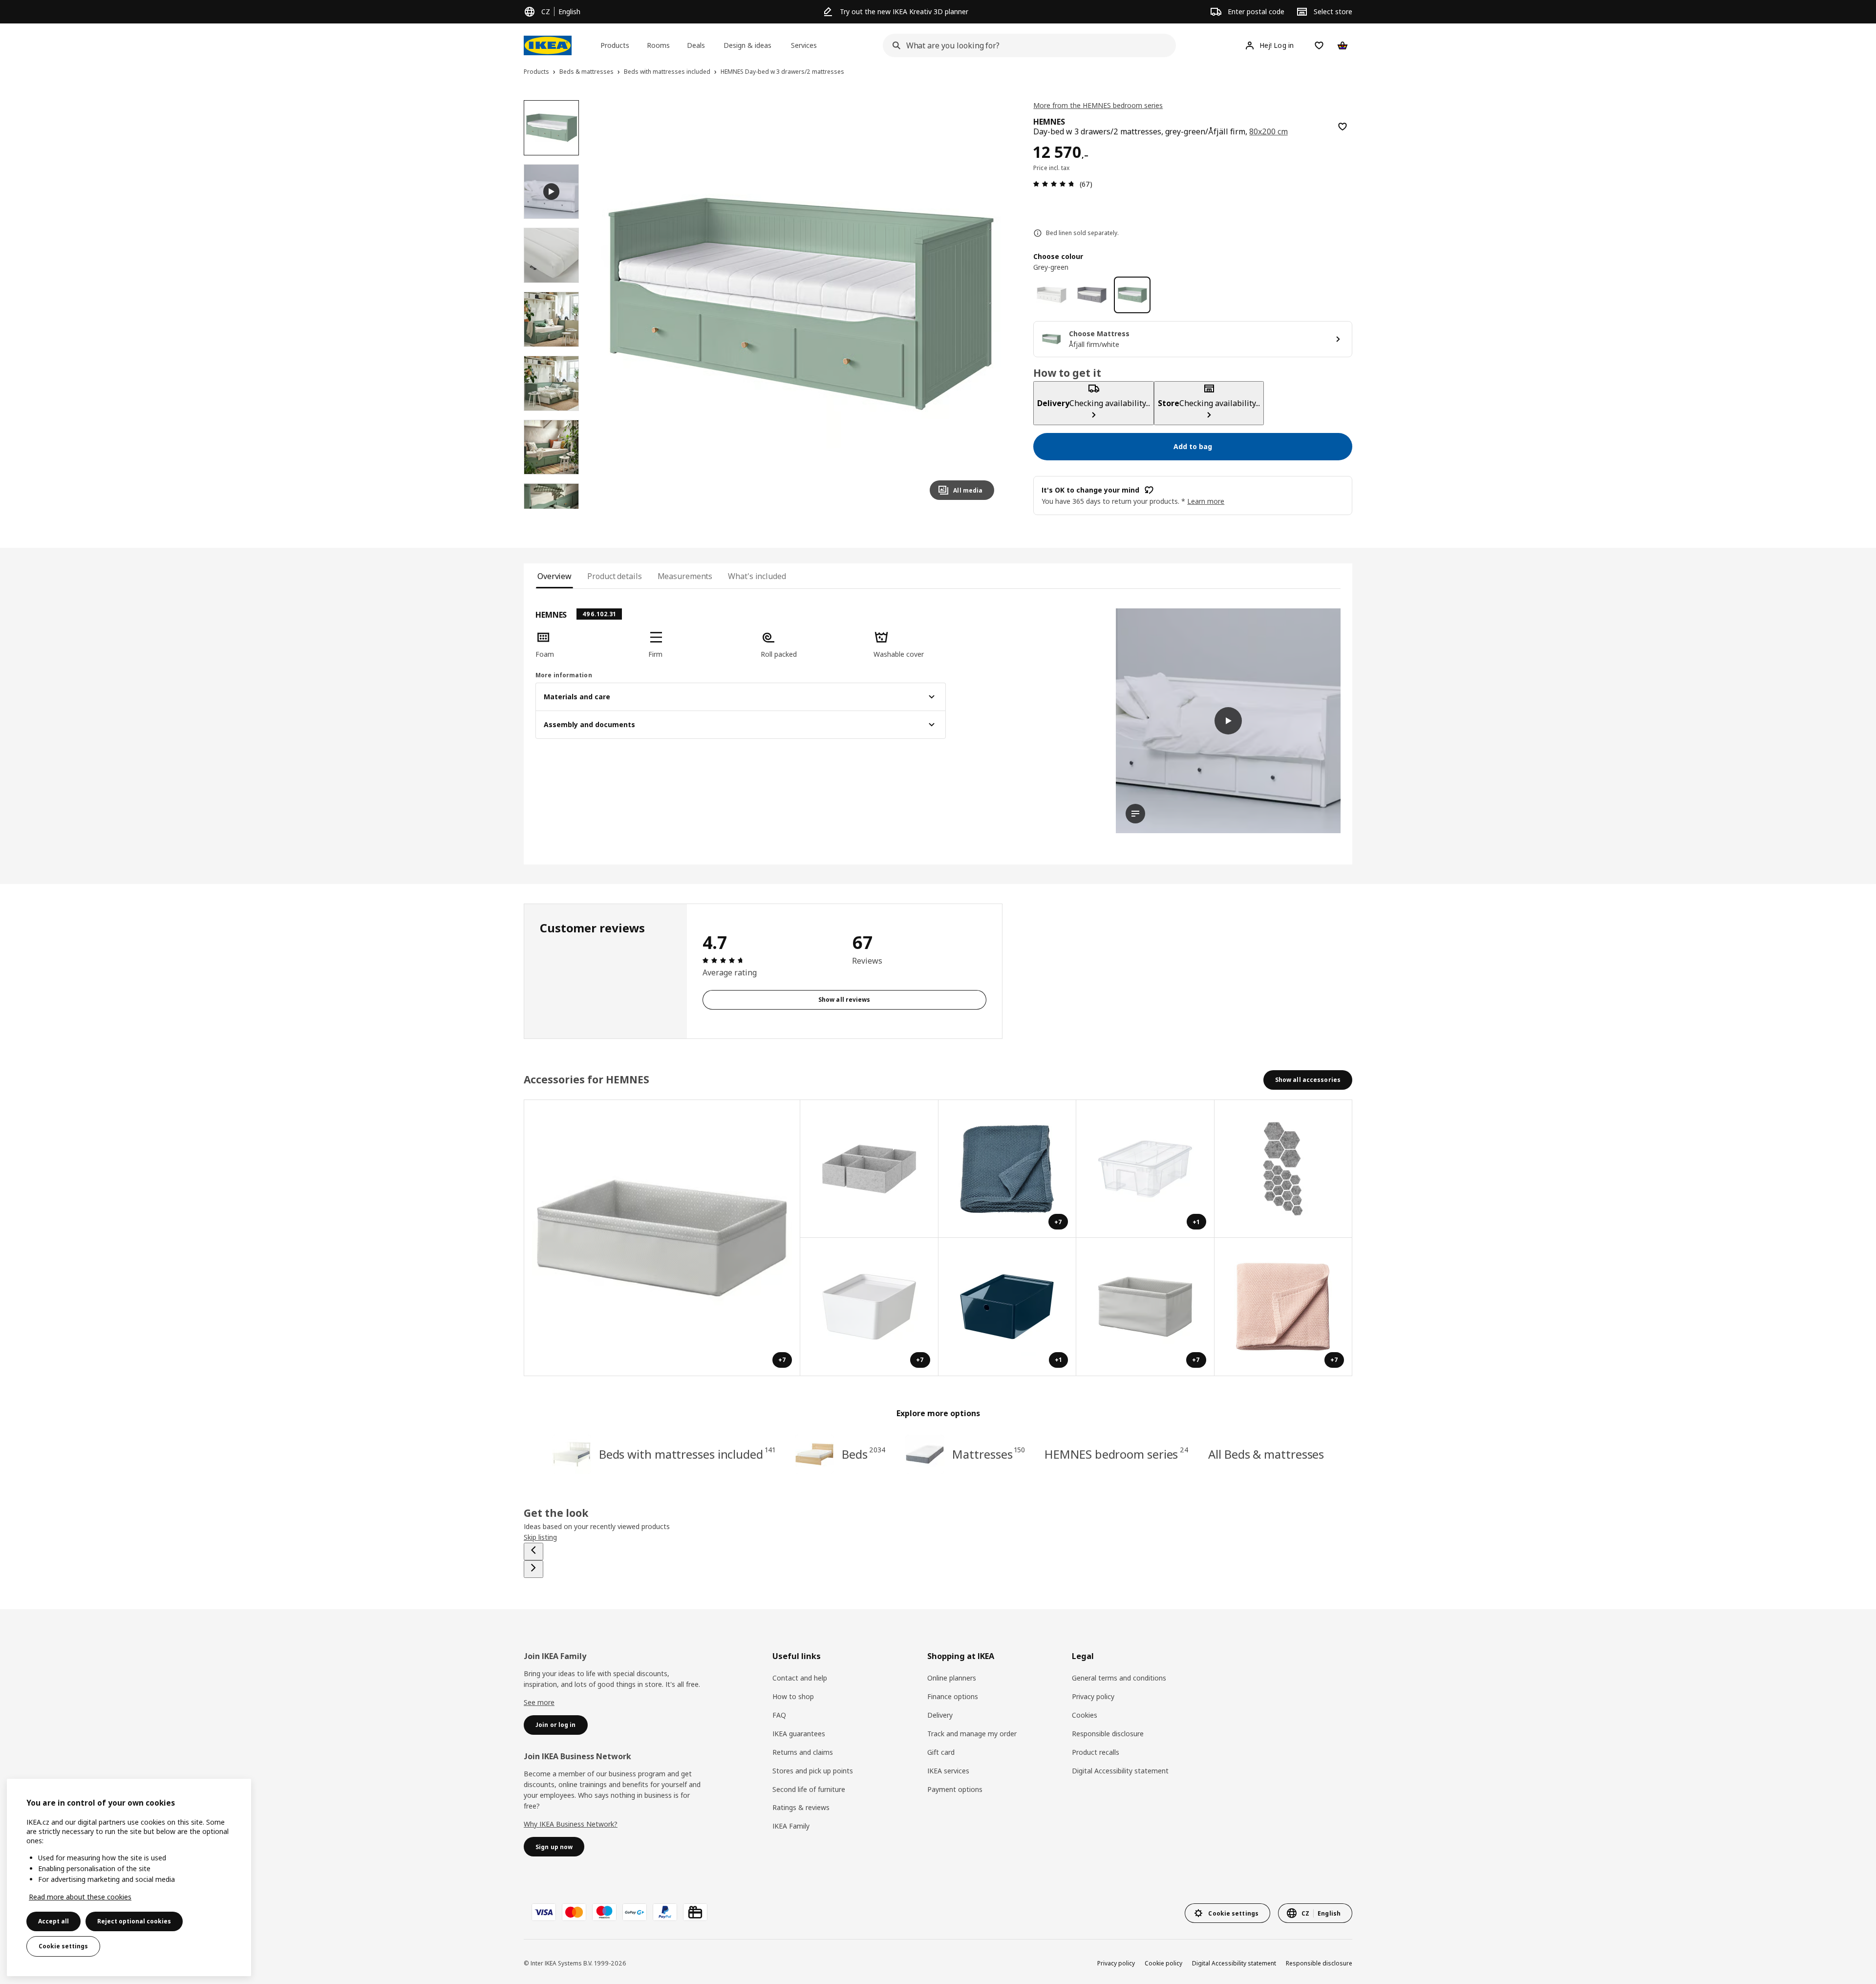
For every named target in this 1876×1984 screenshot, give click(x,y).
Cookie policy (1163, 1963)
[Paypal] (665, 1912)
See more (539, 1702)
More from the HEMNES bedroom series (1098, 105)
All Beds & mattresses (1266, 1454)
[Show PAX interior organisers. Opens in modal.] (869, 1169)
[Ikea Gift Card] (695, 1912)
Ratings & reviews (801, 1807)
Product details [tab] (614, 576)
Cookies (1085, 1715)
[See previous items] (533, 1552)
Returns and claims (803, 1752)
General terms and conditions (1119, 1678)
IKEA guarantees (799, 1734)
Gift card (941, 1752)
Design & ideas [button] (747, 45)
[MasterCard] (574, 1912)
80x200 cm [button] (1268, 131)
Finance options (953, 1696)
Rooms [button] (658, 45)
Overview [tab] (554, 576)
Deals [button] (696, 45)
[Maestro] (604, 1912)
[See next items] (533, 1569)
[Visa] (544, 1912)
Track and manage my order (972, 1734)
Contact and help (800, 1678)
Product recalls (1096, 1752)
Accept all (53, 1921)
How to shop (793, 1696)
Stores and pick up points (813, 1771)
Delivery (940, 1715)
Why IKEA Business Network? (571, 1824)
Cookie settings (63, 1946)
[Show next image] (982, 304)
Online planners (952, 1678)
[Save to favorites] (1343, 127)
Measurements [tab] (685, 576)
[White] (1052, 295)
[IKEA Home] (548, 45)
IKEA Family (791, 1826)
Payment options (955, 1789)
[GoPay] (635, 1912)
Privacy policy (1093, 1696)
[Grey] (1092, 295)
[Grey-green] (1132, 295)
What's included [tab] (757, 576)
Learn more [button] (1206, 501)
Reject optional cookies (134, 1921)
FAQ (779, 1715)
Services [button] (804, 45)
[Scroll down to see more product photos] (551, 509)
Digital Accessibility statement (1120, 1771)
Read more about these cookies (80, 1897)
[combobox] (1026, 45)
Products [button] (615, 45)
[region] (799, 304)
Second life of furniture (809, 1789)
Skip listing (540, 1537)
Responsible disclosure (1108, 1734)
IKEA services (948, 1771)
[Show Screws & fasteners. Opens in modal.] (1284, 1169)
